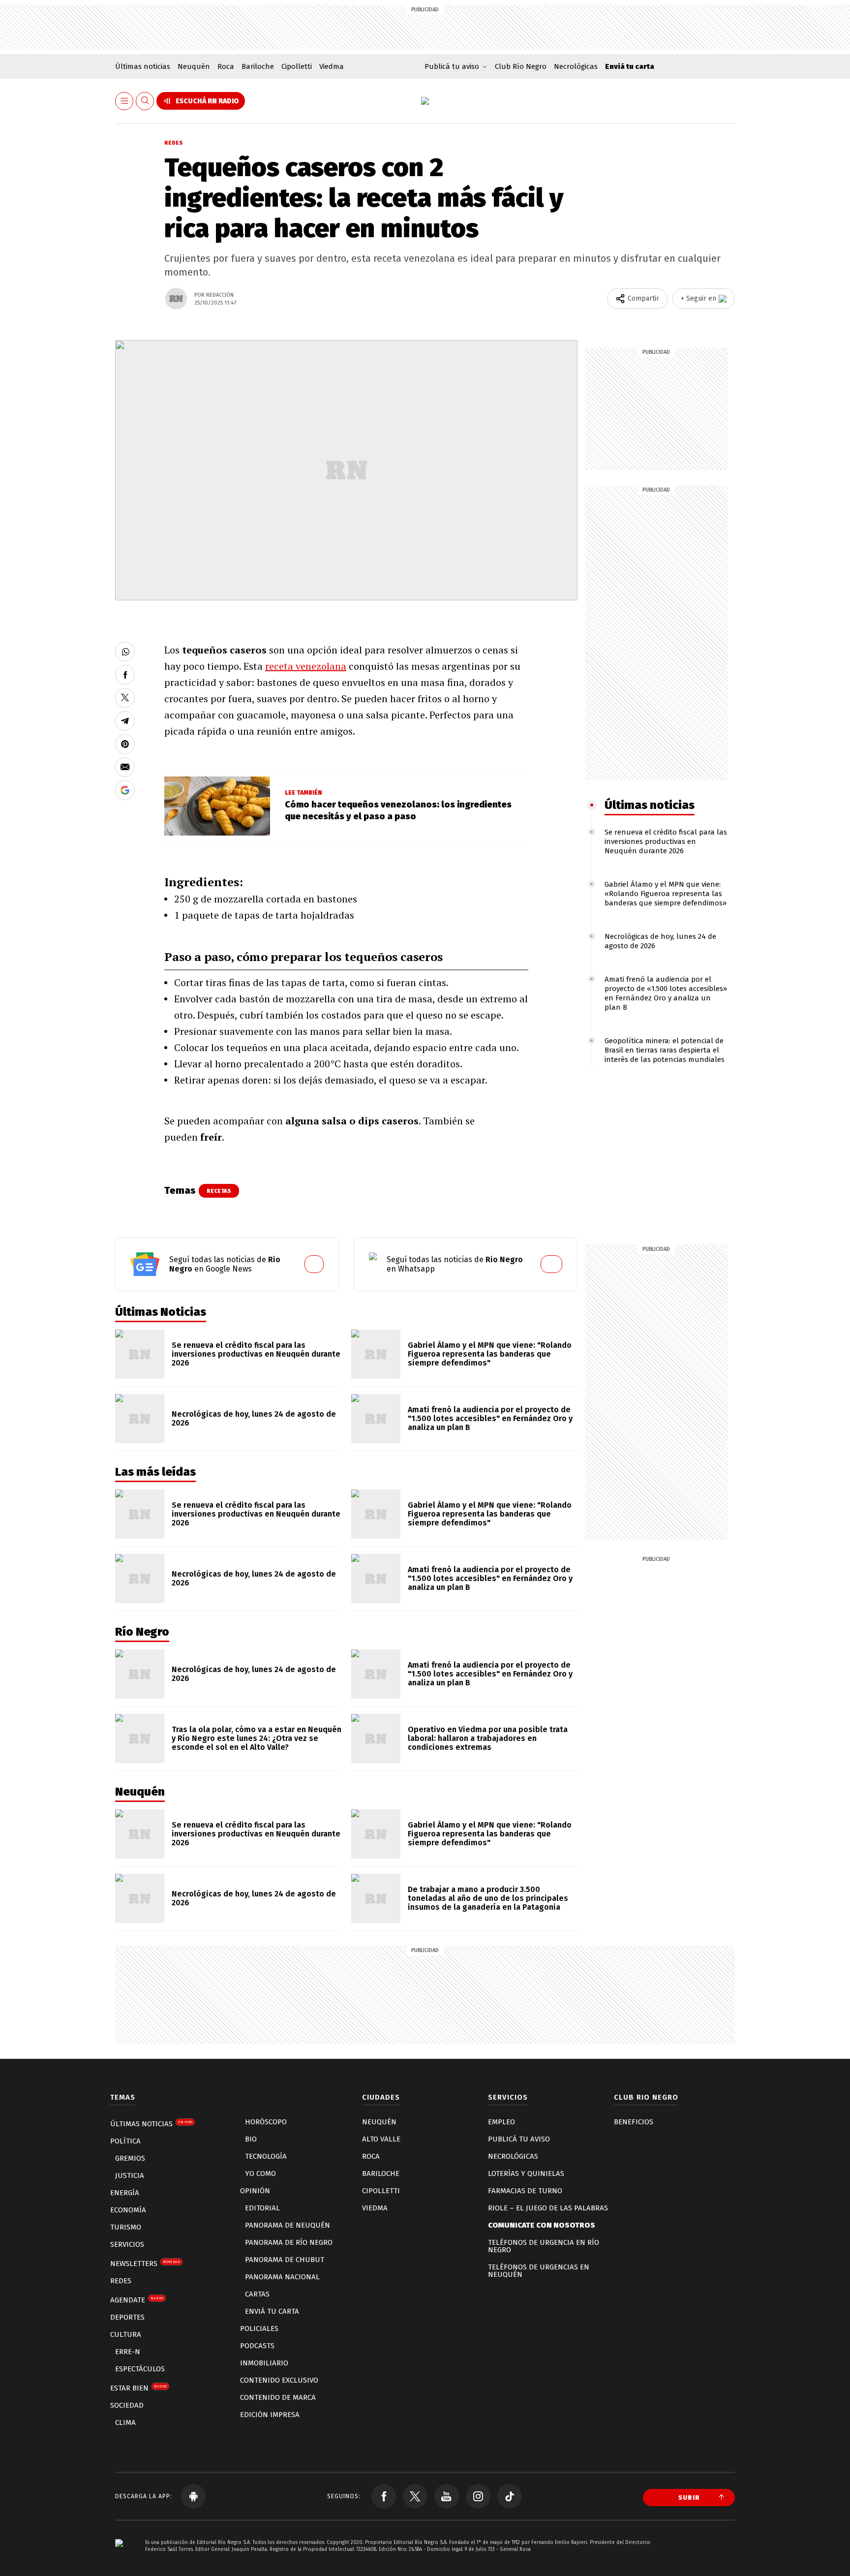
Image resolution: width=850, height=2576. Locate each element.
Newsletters (145, 2264)
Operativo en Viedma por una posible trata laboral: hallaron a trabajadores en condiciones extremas (488, 1738)
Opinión (255, 2191)
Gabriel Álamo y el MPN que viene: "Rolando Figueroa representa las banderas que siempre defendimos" (490, 1354)
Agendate (137, 2300)
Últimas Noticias (151, 2124)
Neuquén (194, 66)
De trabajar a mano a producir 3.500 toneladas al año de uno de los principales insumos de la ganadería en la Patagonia (488, 1898)
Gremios (130, 2158)
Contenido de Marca (278, 2397)
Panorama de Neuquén (288, 2225)
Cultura (126, 2334)
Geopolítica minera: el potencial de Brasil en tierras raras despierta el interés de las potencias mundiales (665, 1050)
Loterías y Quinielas (526, 2173)
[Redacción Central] (176, 299)
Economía (128, 2210)
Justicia (130, 2175)
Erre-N (128, 2352)
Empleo (501, 2122)
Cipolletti (297, 66)
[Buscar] (145, 101)
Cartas (257, 2294)
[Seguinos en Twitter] (415, 2496)
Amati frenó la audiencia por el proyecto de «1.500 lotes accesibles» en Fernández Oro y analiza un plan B (666, 993)
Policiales (259, 2328)
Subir (689, 2498)
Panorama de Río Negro (289, 2242)
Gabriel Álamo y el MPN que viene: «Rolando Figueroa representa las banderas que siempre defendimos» (666, 894)
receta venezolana (306, 666)
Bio (251, 2139)
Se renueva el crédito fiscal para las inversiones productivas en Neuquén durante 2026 (666, 841)
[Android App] (193, 2496)
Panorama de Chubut (285, 2260)
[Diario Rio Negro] (119, 2558)
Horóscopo (266, 2122)
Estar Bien (138, 2388)
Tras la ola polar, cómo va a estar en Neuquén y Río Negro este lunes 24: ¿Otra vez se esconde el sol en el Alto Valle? (257, 1738)
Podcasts (257, 2346)
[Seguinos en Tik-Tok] (510, 2496)
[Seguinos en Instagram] (478, 2496)
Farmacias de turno (525, 2191)
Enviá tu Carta (272, 2311)
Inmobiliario (264, 2363)
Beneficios (634, 2122)
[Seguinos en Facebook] (384, 2496)
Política (125, 2141)
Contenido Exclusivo (279, 2380)
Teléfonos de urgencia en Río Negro (544, 2246)
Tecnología (266, 2156)
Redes (174, 143)
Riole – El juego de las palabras (548, 2208)
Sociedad (127, 2405)
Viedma (332, 66)
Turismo (126, 2227)
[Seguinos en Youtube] (447, 2496)
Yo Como (260, 2173)
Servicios (127, 2244)
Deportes (127, 2317)
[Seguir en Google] (125, 790)
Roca (226, 66)
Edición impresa (270, 2415)
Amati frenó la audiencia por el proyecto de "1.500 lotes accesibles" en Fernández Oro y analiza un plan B (490, 1418)
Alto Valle (381, 2139)
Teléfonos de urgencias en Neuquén (539, 2271)
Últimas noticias (143, 66)
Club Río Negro (521, 66)
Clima (125, 2422)
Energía (125, 2193)
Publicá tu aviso (519, 2139)
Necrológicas (576, 66)
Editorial (262, 2208)
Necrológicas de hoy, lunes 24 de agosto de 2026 (254, 1418)
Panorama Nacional (282, 2277)
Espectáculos (140, 2369)
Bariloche (258, 66)
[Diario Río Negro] (425, 101)
